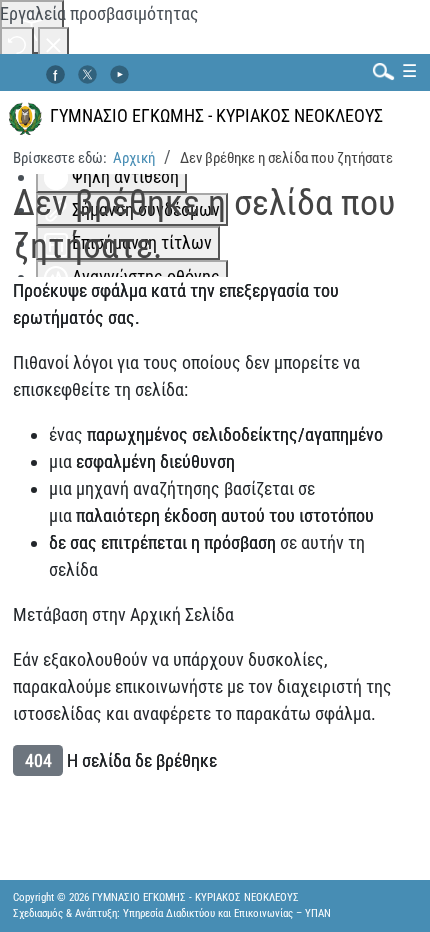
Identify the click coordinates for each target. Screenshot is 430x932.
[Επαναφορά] (17, 43)
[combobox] (379, 70)
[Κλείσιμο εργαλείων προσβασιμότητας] (53, 43)
